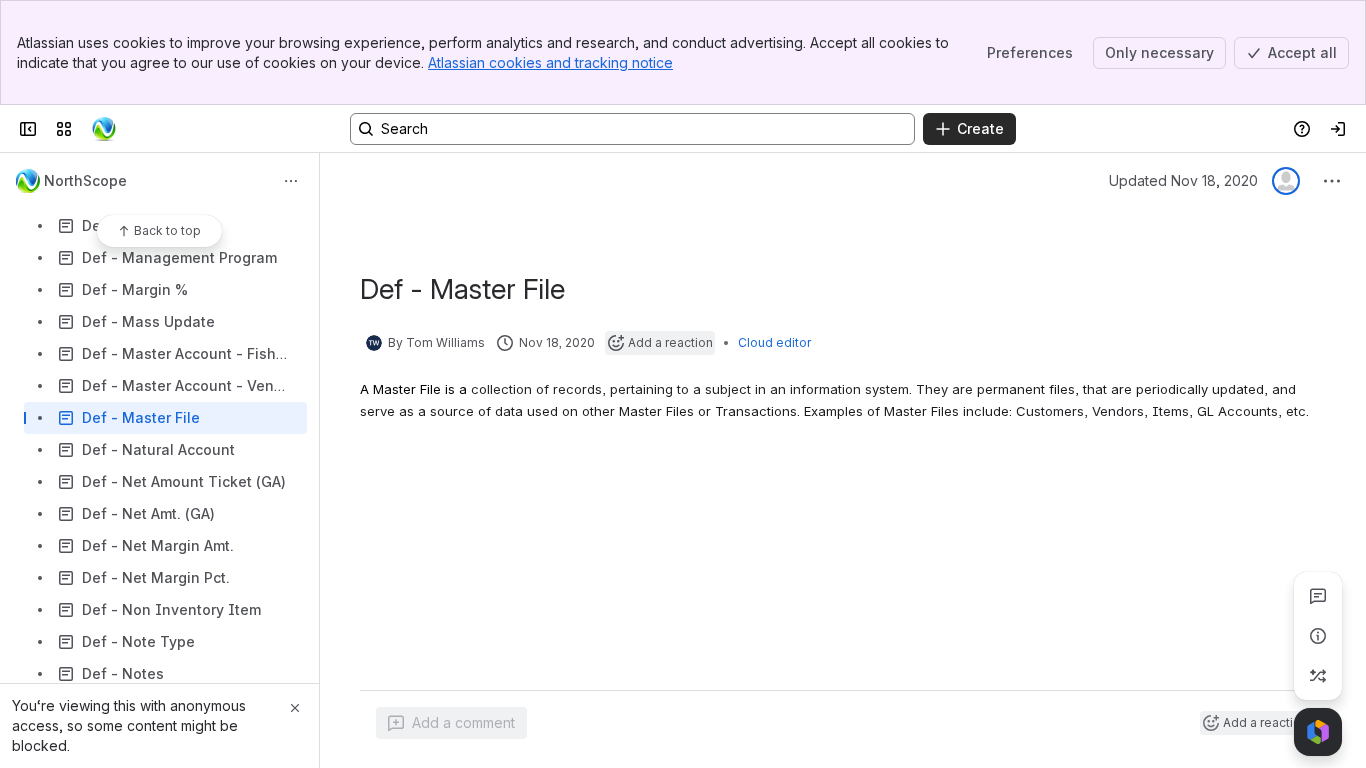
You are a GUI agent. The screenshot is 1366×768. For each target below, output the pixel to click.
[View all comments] (1318, 596)
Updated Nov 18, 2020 (1183, 180)
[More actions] (291, 181)
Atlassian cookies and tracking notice (550, 62)
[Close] (295, 708)
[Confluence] (104, 129)
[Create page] (1318, 676)
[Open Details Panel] (1318, 636)
